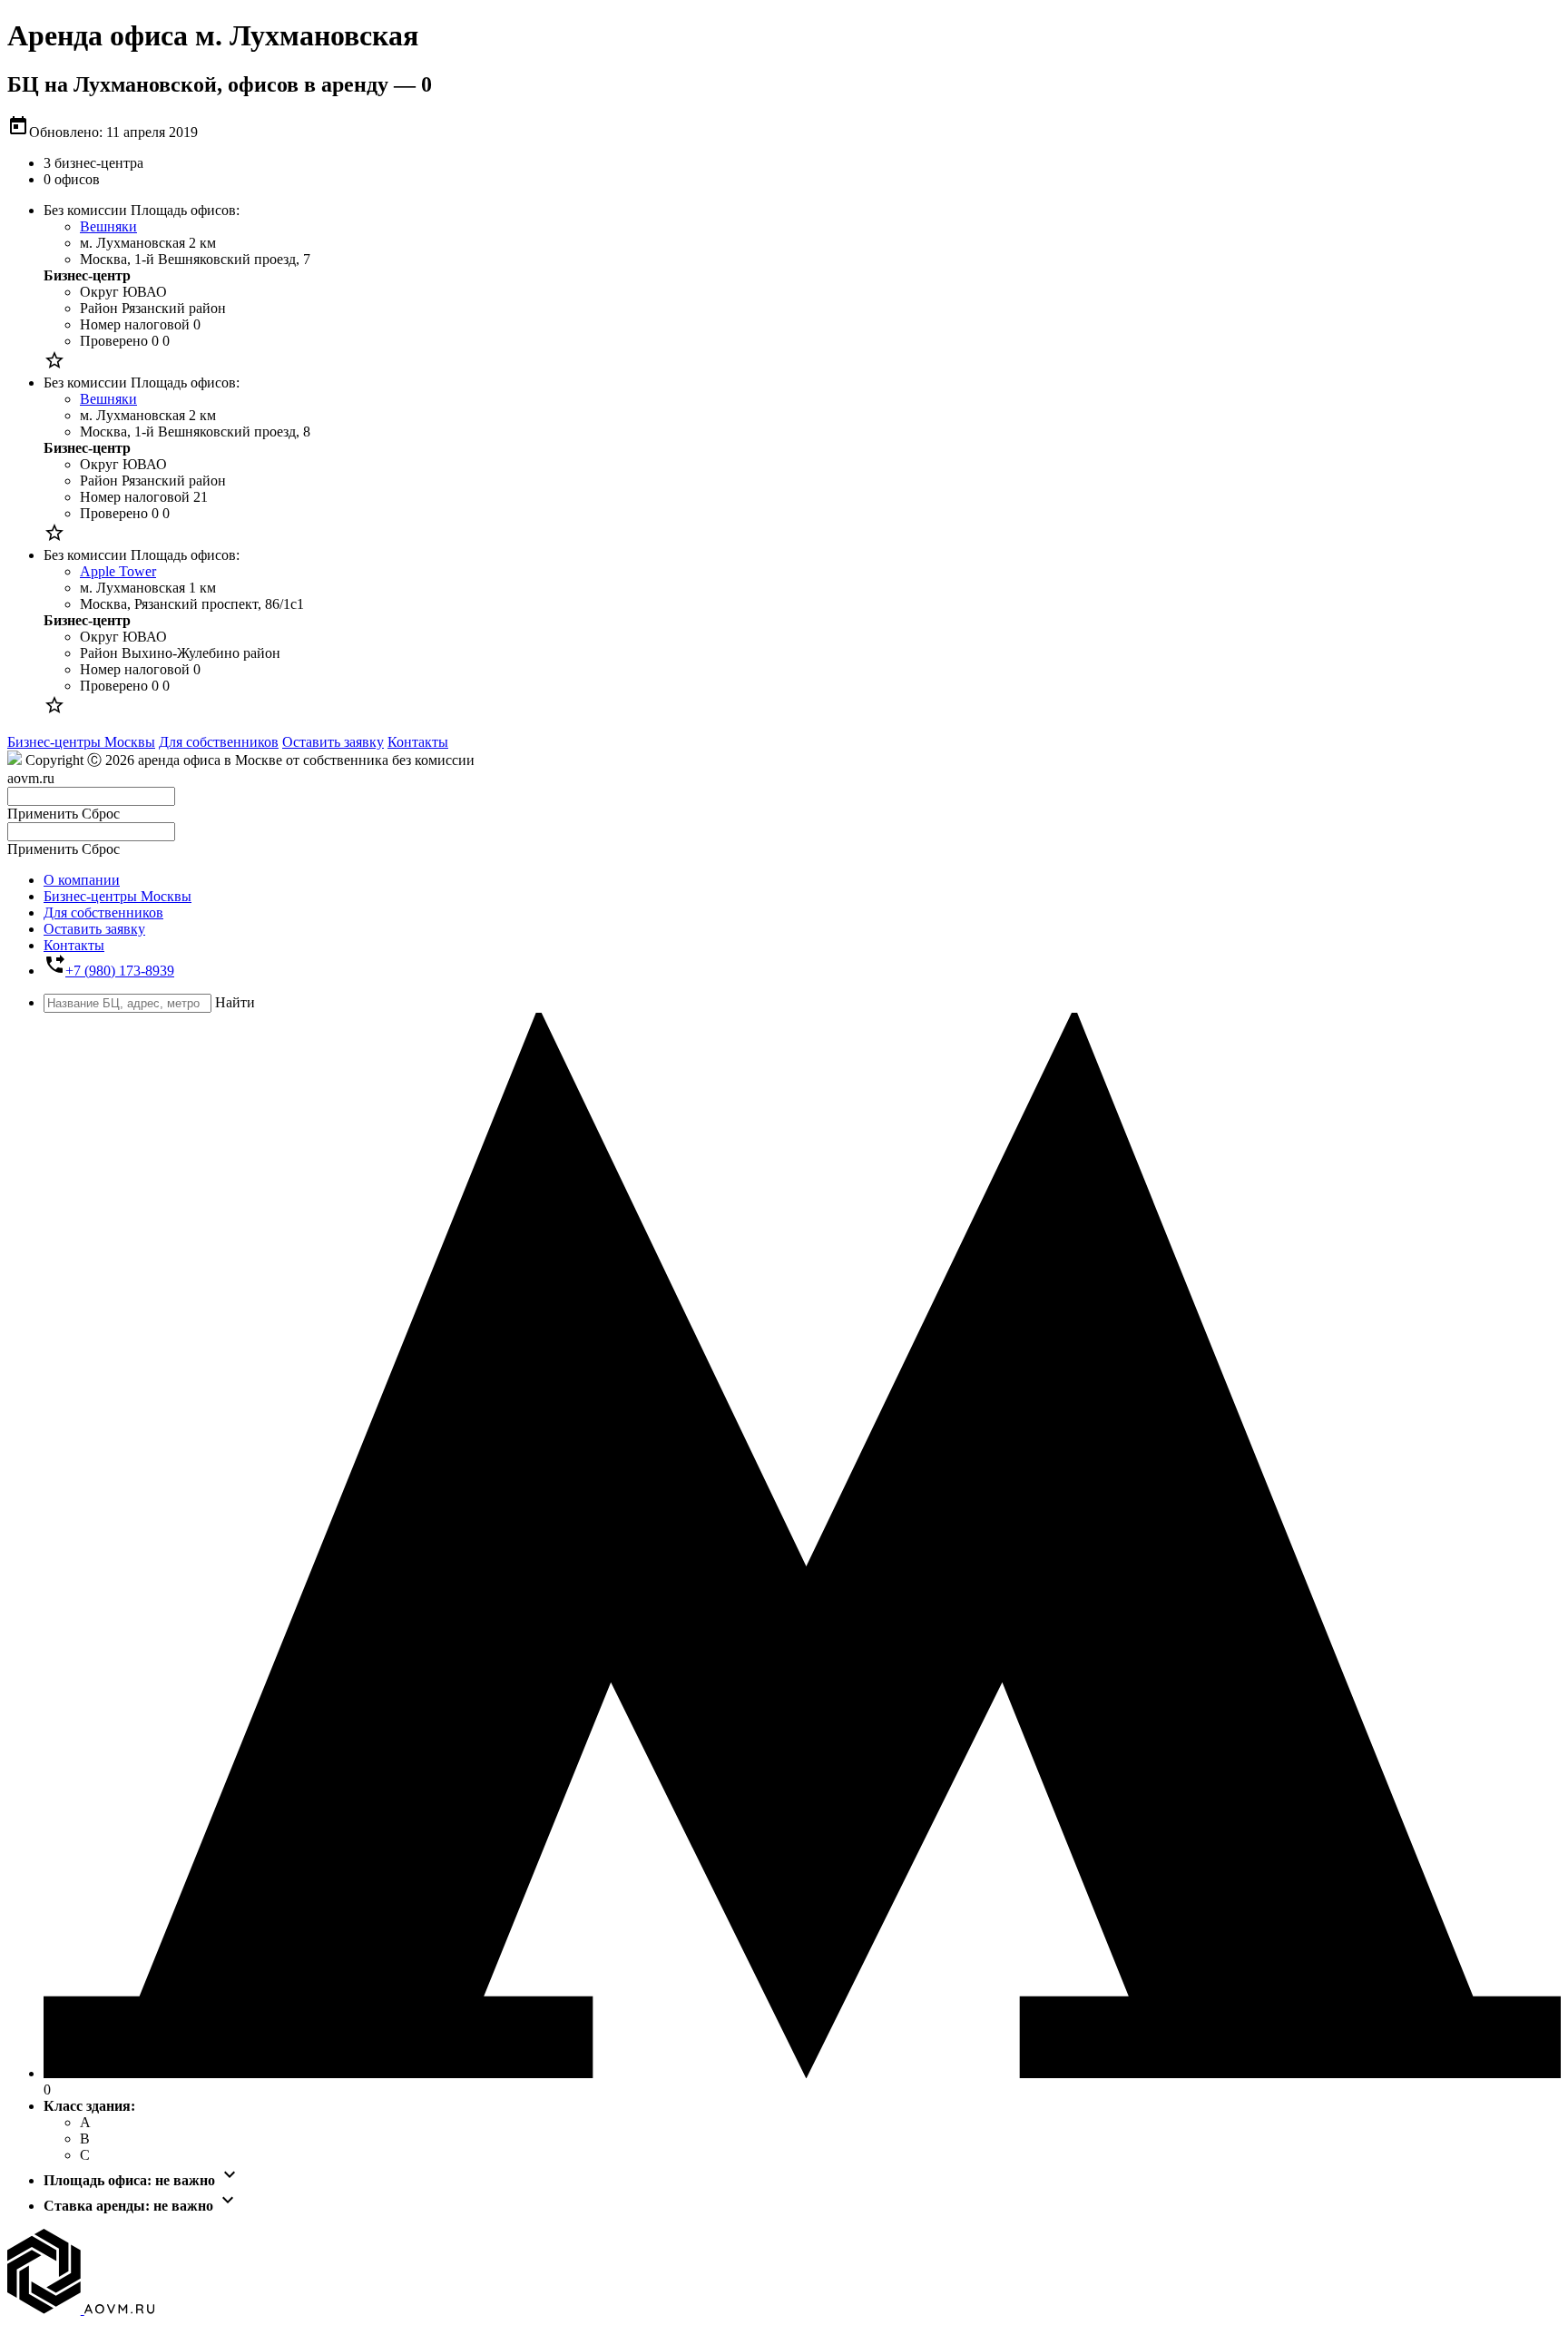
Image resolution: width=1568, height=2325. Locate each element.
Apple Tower (118, 571)
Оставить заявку (333, 742)
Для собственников (219, 742)
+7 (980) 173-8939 (120, 971)
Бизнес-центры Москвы (81, 742)
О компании (82, 880)
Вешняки (108, 226)
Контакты (418, 742)
